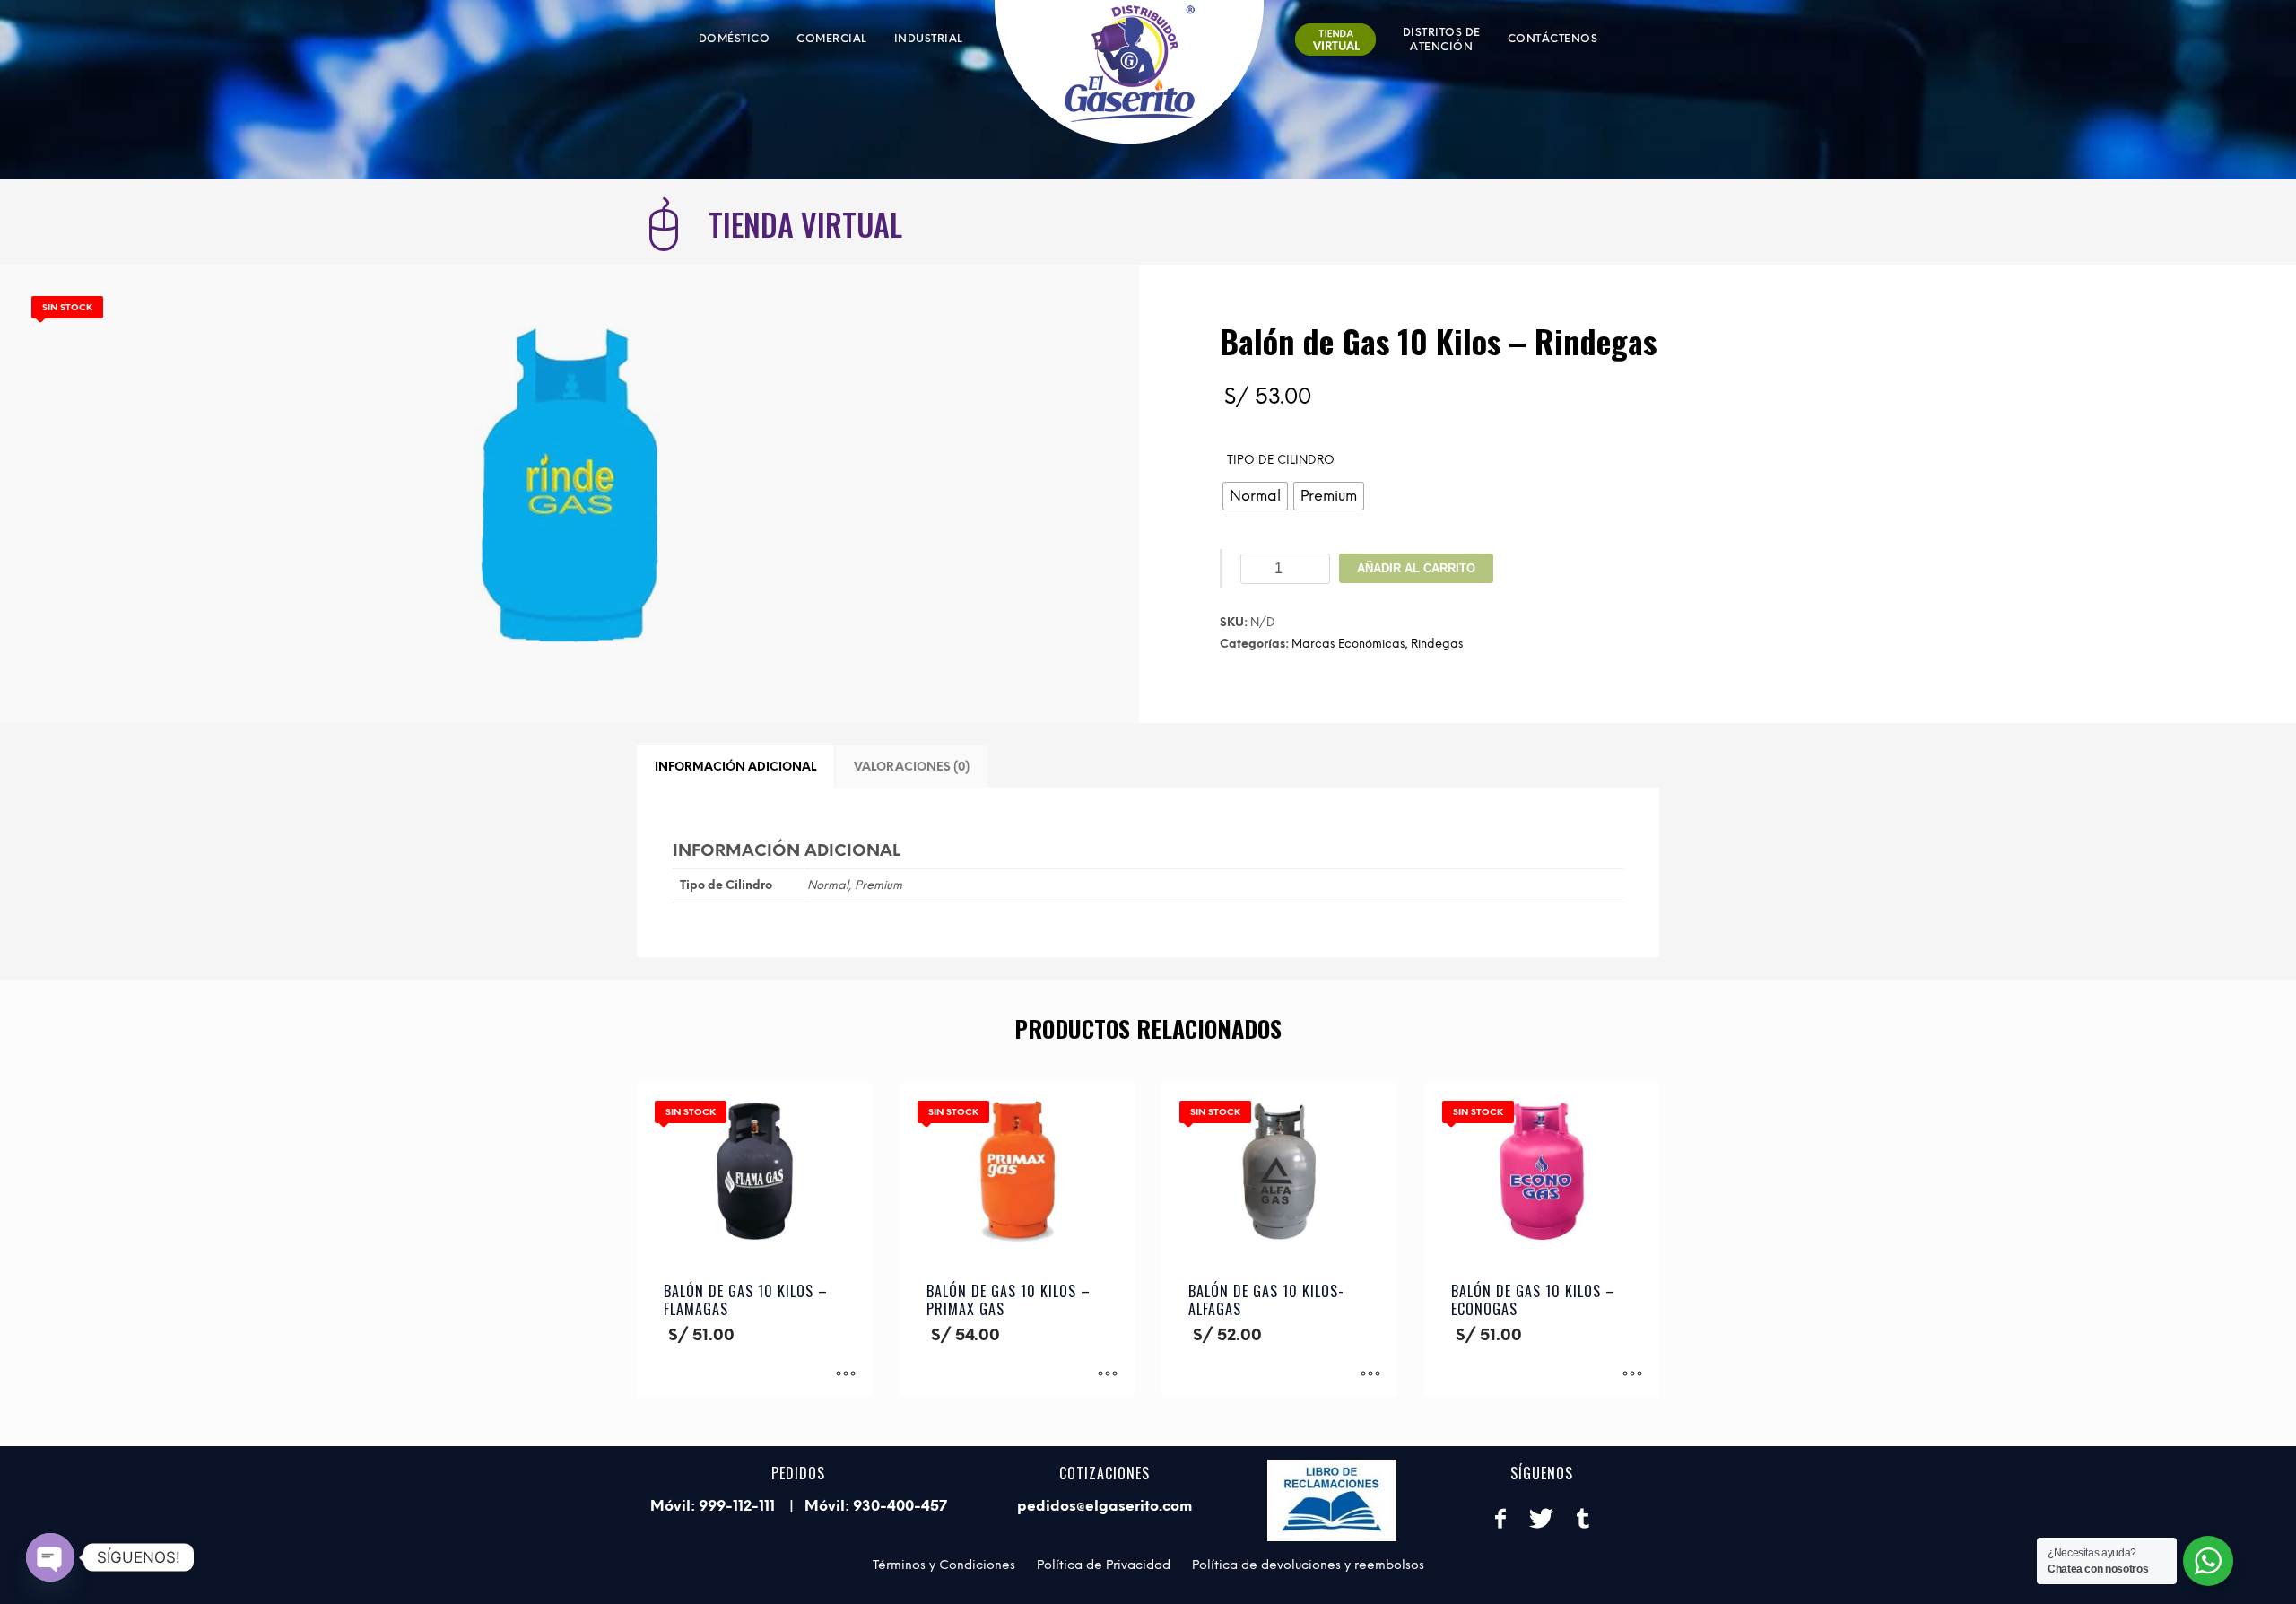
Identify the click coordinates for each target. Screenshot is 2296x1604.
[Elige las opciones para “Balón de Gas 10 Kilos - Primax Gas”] (1108, 1374)
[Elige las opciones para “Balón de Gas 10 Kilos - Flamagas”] (846, 1374)
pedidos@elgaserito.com (1105, 1506)
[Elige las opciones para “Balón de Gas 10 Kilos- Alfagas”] (1370, 1374)
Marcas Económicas (1348, 644)
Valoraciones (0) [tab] (912, 767)
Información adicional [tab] (735, 767)
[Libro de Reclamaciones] (1332, 1500)
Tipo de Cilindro (1281, 460)
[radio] (1255, 496)
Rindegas (1437, 644)
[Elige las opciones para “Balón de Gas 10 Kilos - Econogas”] (1632, 1374)
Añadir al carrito (1416, 568)
